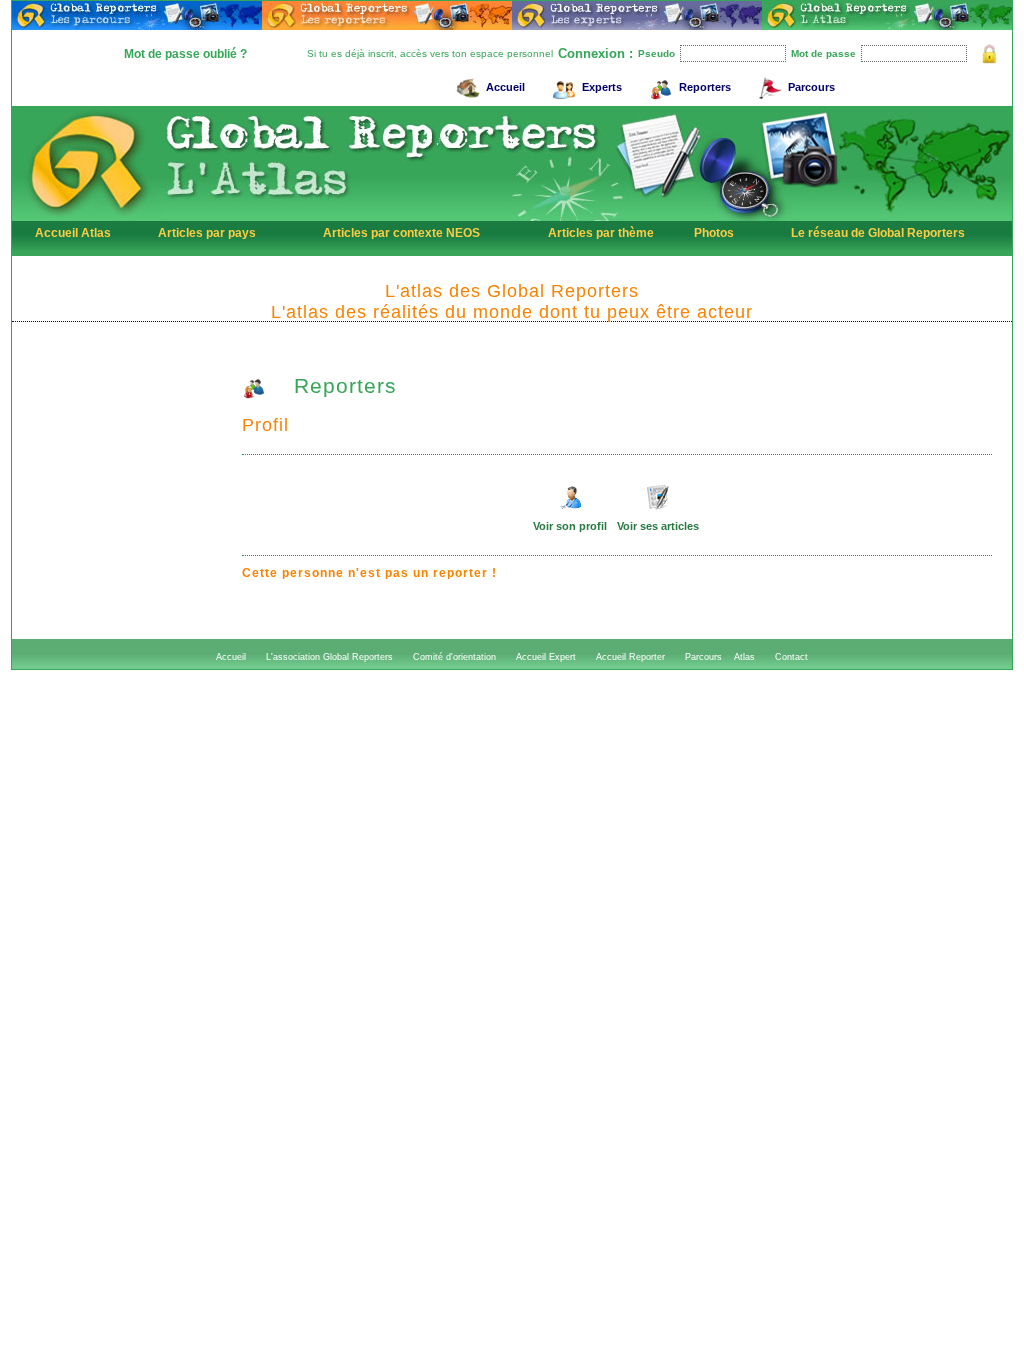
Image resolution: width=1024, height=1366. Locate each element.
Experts (602, 87)
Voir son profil (570, 526)
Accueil (505, 87)
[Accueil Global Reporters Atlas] (87, 216)
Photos (714, 233)
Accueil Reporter (630, 657)
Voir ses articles (658, 526)
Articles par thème (601, 233)
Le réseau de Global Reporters (878, 233)
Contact (791, 657)
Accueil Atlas (73, 233)
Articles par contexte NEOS (401, 233)
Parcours (811, 87)
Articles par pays (207, 233)
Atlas (744, 657)
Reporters (705, 87)
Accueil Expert (546, 657)
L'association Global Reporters (329, 657)
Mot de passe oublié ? (185, 54)
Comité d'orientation (454, 657)
